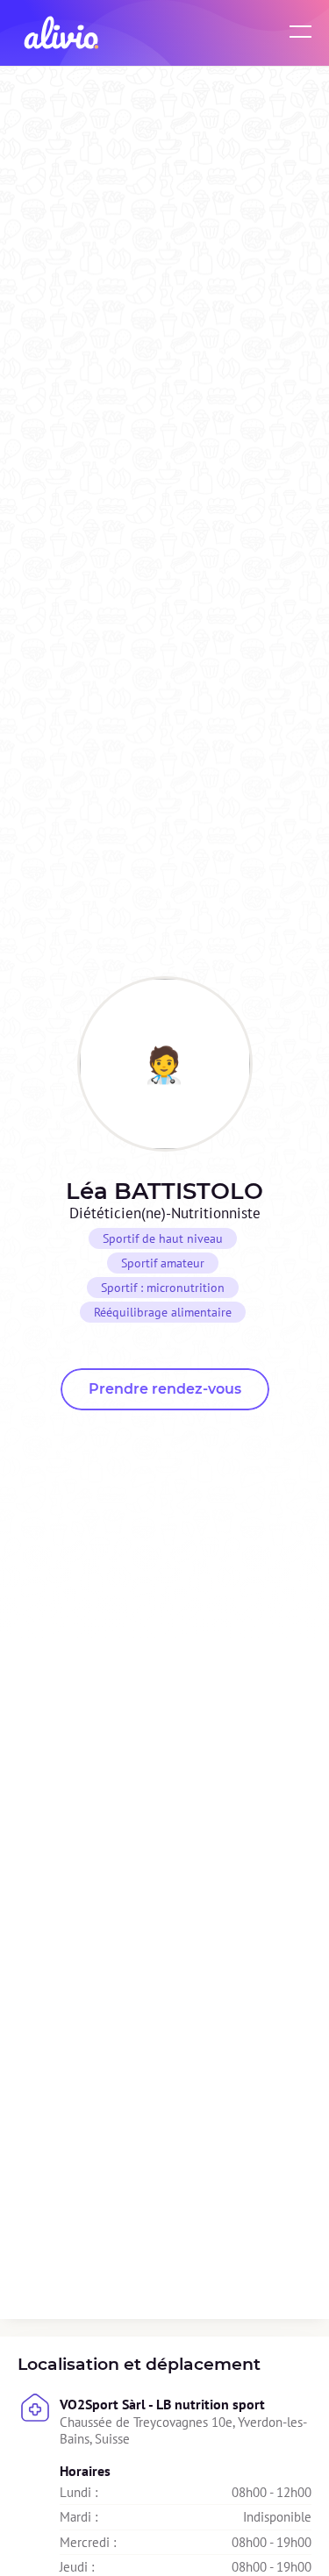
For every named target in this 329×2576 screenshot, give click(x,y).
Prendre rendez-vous (165, 1389)
